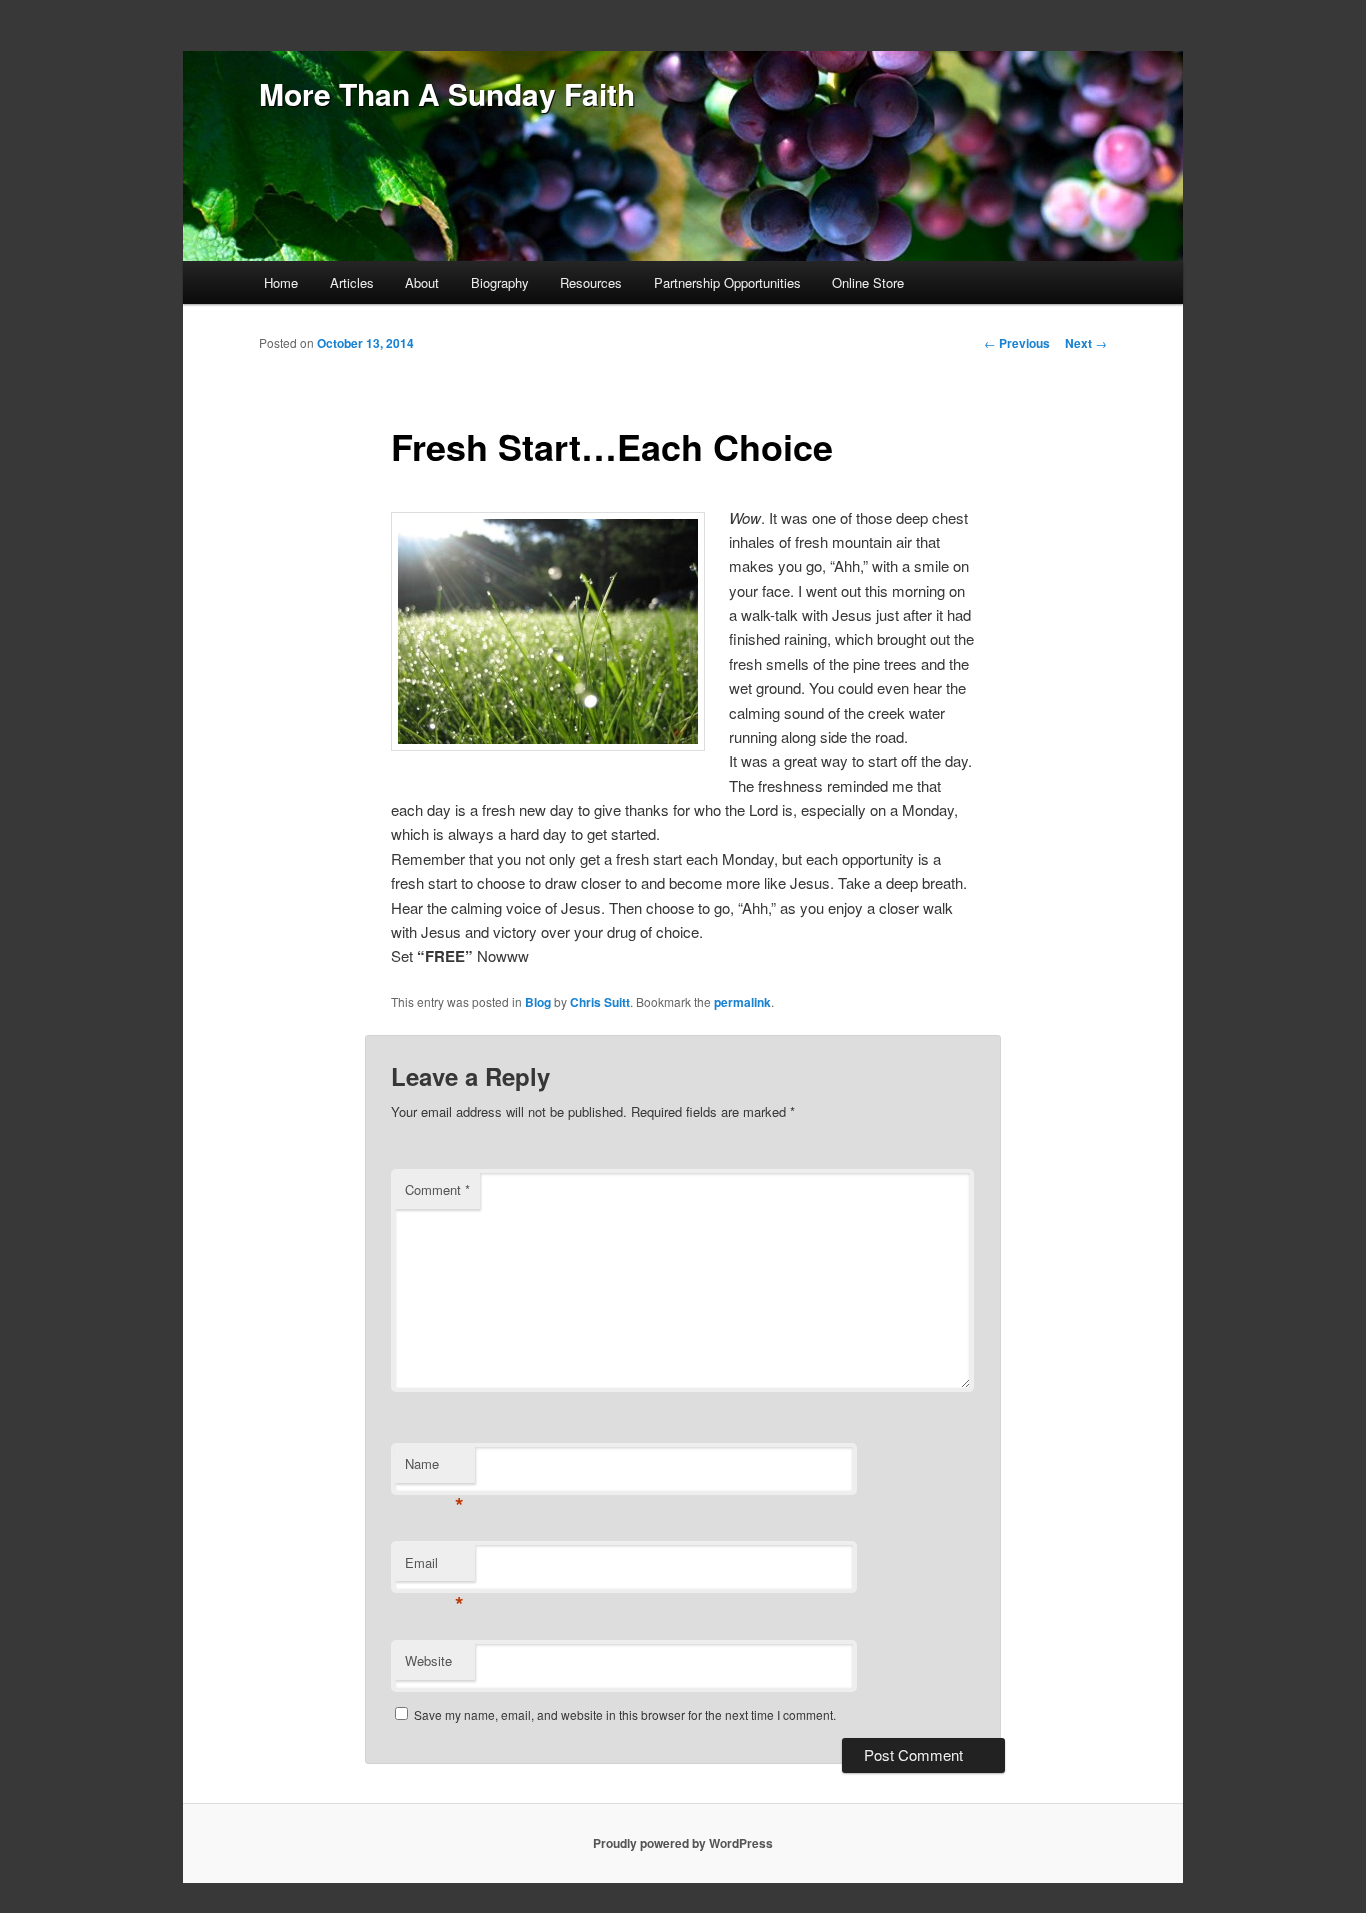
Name (434, 1468)
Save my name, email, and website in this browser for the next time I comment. (625, 1714)
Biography (500, 282)
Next (1086, 343)
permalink (742, 1002)
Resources (591, 282)
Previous (1017, 343)
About (422, 282)
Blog (538, 1002)
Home (281, 282)
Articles (352, 282)
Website (428, 1660)
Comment (437, 1189)
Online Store (868, 282)
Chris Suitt (600, 1002)
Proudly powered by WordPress (683, 1843)
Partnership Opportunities (727, 282)
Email (434, 1567)
